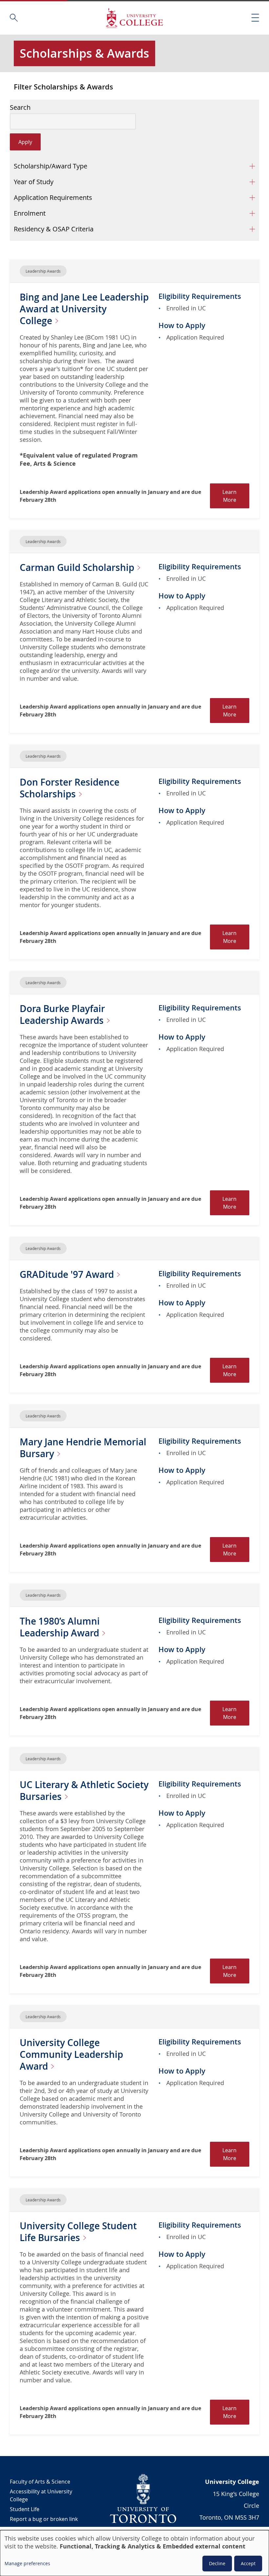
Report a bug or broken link (44, 2519)
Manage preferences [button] (27, 2563)
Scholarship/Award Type (51, 166)
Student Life (25, 2509)
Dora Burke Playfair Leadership (63, 1015)
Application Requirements (53, 197)
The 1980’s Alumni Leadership (61, 1627)
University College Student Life (78, 2232)
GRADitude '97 (68, 1274)
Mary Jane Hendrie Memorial (83, 1448)
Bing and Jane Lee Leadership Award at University (84, 309)
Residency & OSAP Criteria (54, 229)
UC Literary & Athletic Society (84, 1791)
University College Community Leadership (71, 2054)
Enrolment (30, 213)
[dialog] (134, 2553)
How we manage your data (43, 2529)
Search (20, 107)
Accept (248, 2563)
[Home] (134, 18)
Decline (217, 2563)
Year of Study (34, 182)
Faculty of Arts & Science (40, 2482)
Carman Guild (78, 567)
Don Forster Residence (70, 788)
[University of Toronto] (143, 2498)
